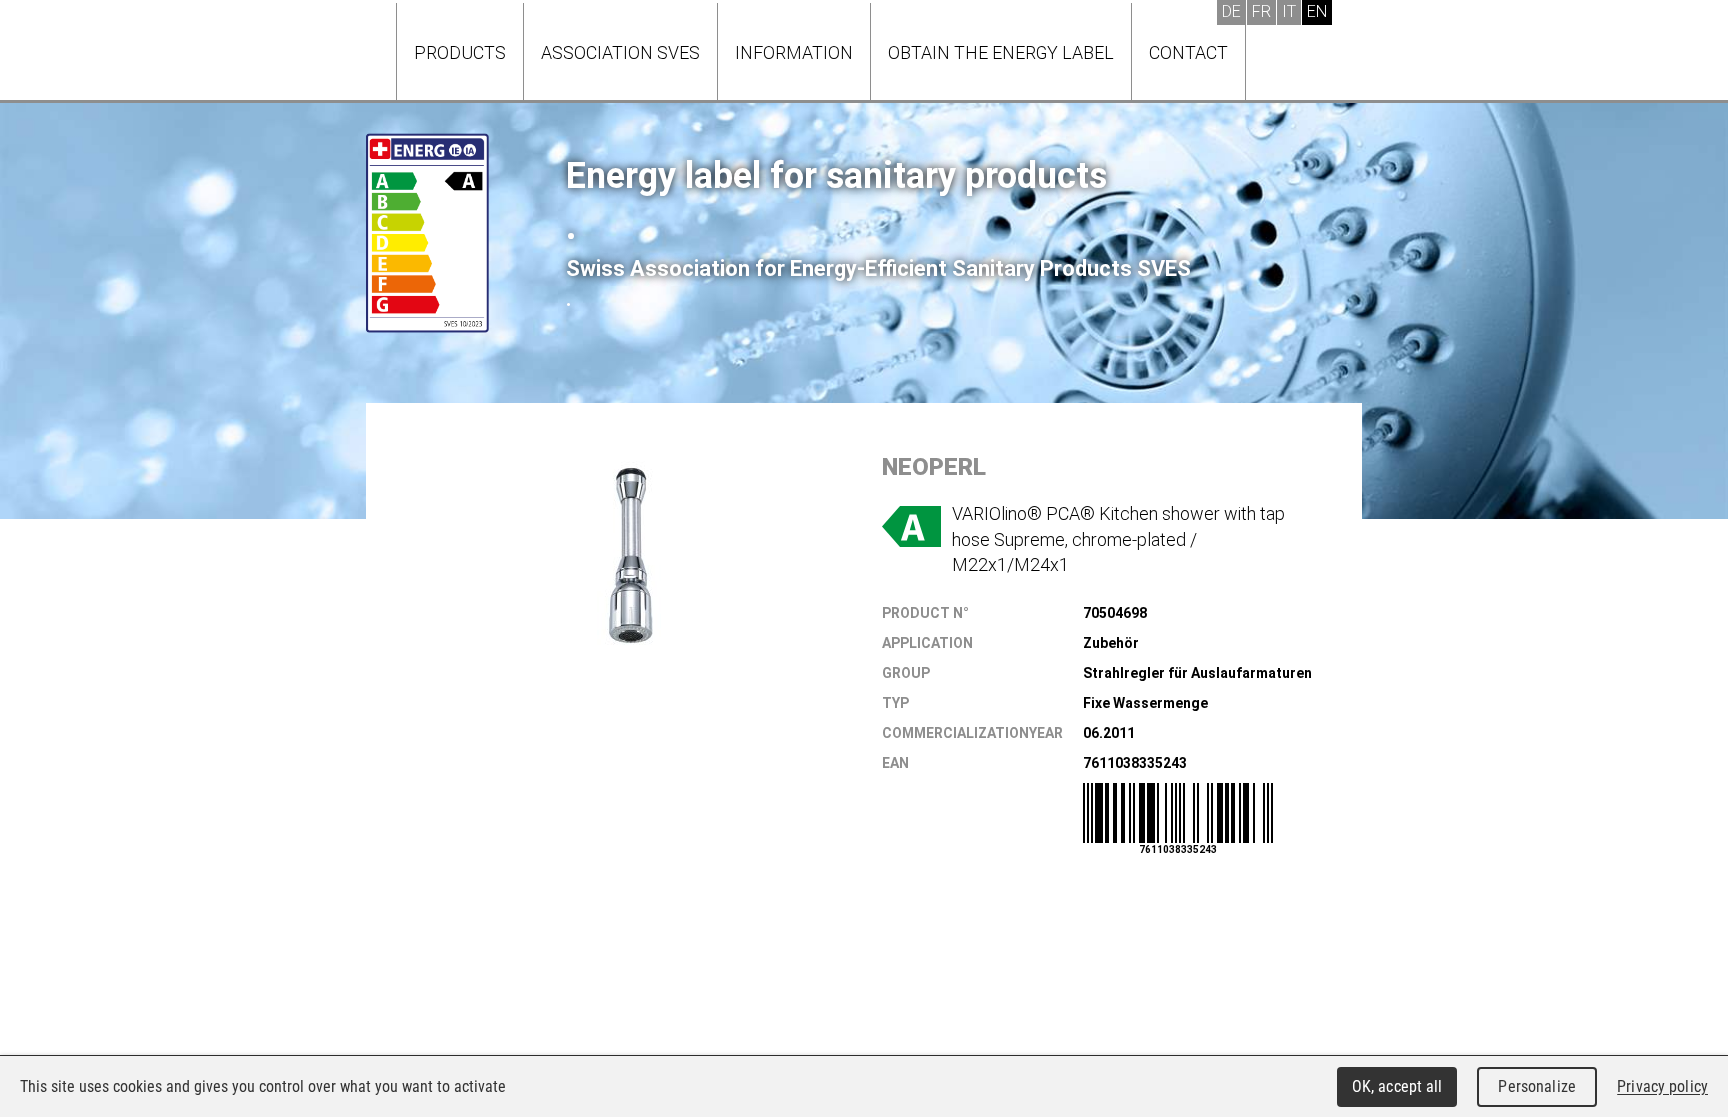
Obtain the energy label (1001, 52)
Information (794, 52)
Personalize (1536, 1086)
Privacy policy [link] (1662, 1086)
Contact (1188, 52)
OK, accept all (1397, 1086)
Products (460, 52)
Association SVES (620, 52)
